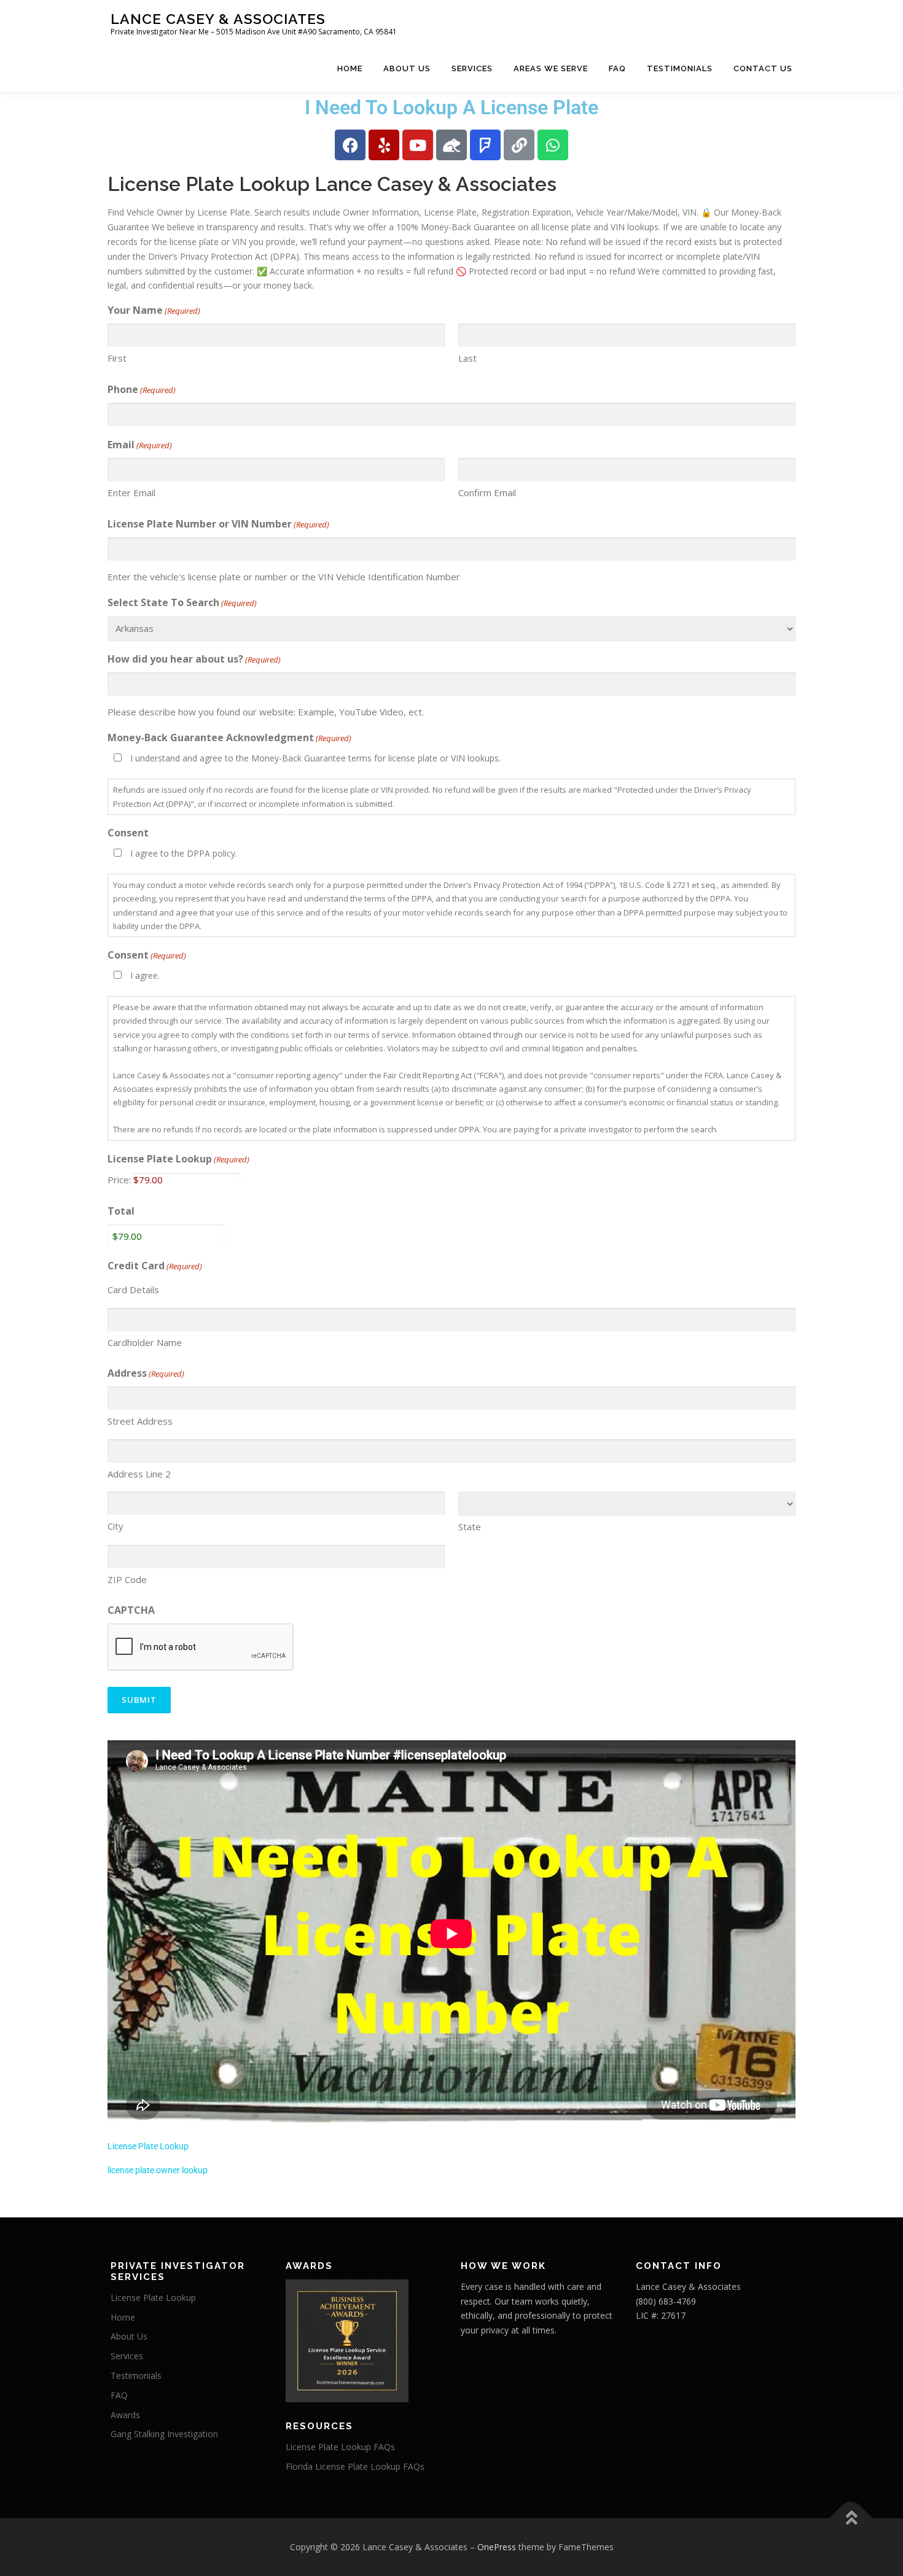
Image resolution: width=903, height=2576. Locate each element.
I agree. (145, 975)
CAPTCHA (131, 1610)
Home (350, 68)
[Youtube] (418, 145)
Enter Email (131, 492)
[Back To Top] (851, 2519)
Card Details (133, 1290)
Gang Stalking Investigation (164, 2434)
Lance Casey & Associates (218, 19)
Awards (125, 2415)
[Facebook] (350, 145)
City (115, 1526)
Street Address (140, 1421)
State (470, 1527)
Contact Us (763, 68)
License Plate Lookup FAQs (340, 2447)
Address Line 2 (139, 1474)
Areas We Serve (551, 68)
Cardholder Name (145, 1342)
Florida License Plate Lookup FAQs (355, 2466)
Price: (119, 1180)
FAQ (617, 68)
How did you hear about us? (194, 659)
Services (472, 68)
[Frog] (451, 145)
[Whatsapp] (553, 145)
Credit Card (155, 1266)
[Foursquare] (485, 145)
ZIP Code (127, 1579)
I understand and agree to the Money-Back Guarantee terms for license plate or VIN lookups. (315, 758)
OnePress (497, 2547)
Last (467, 358)
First (117, 358)
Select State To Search (182, 602)
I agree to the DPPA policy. (184, 853)
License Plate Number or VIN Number (218, 524)
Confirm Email (487, 492)
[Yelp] (384, 145)
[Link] (519, 145)
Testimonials (680, 68)
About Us (407, 68)
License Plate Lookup (178, 1159)
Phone (142, 389)
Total (121, 1211)
